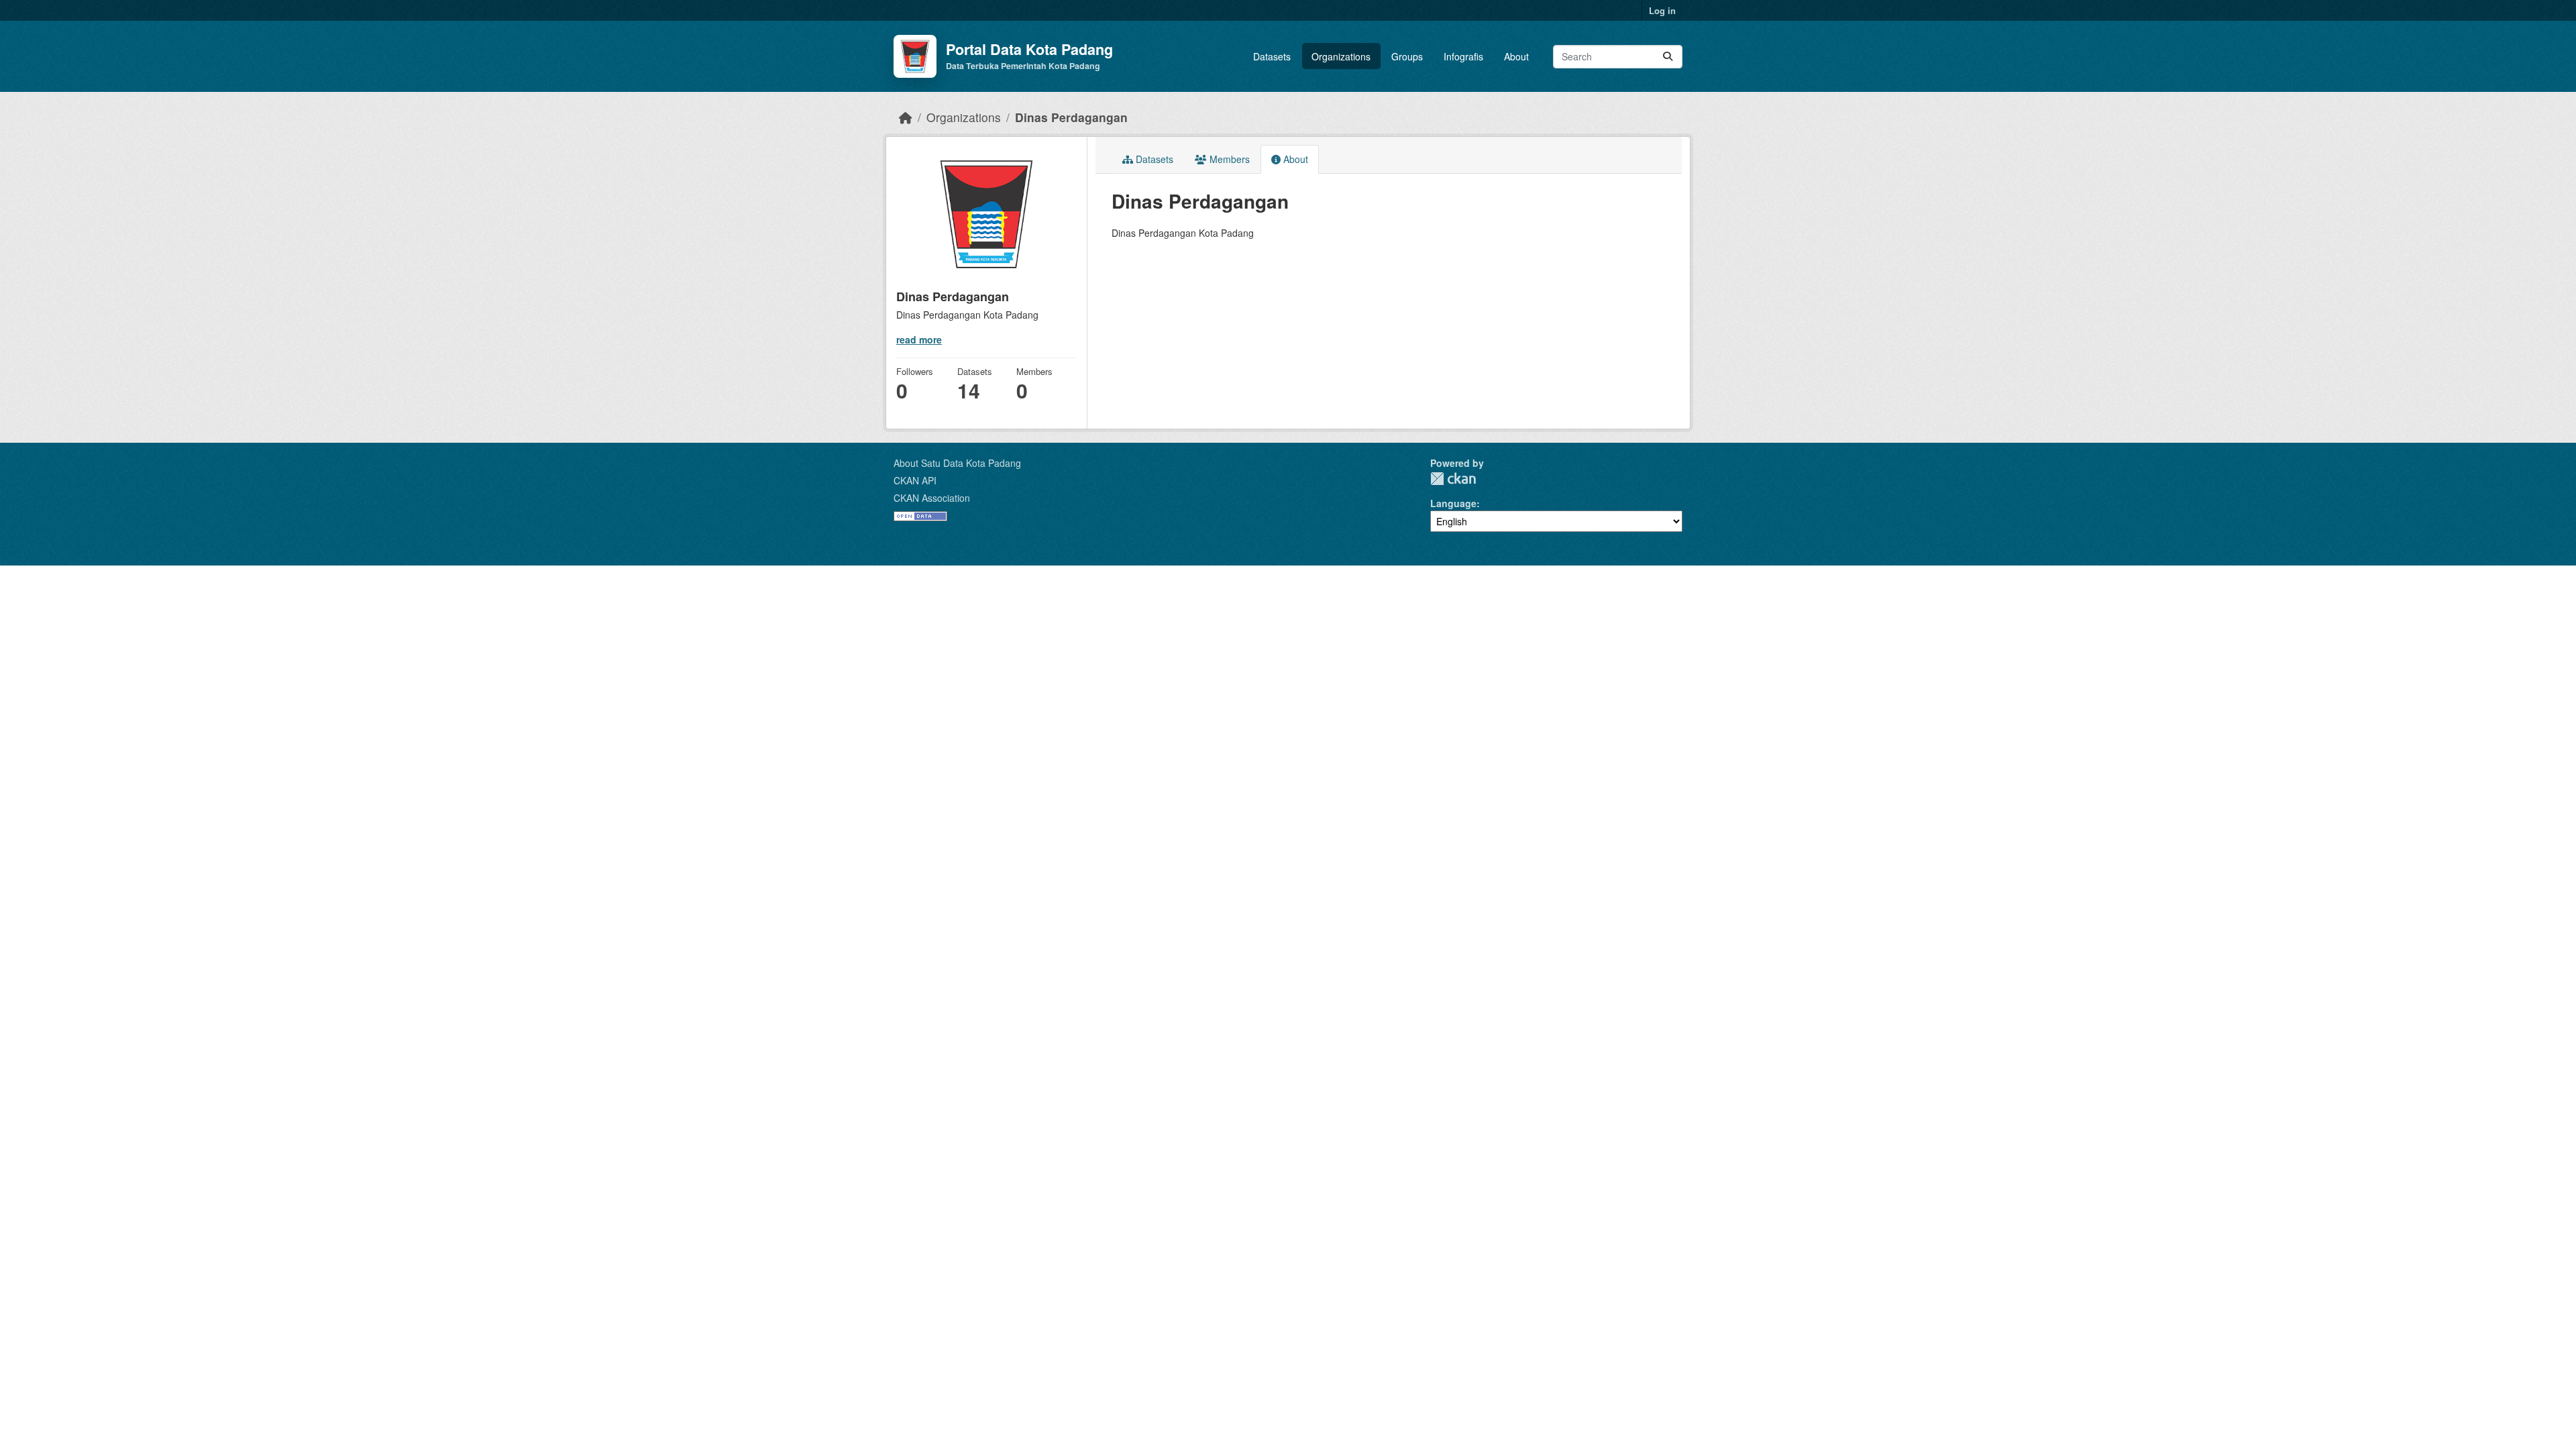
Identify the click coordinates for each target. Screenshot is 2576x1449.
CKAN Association (932, 498)
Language (1453, 503)
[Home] (906, 117)
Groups (1407, 56)
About (1516, 56)
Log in (1662, 10)
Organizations (1341, 56)
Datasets (1272, 56)
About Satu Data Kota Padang (957, 463)
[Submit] (1668, 57)
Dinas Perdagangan (1071, 117)
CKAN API (915, 480)
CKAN (1453, 479)
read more (919, 339)
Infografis (1463, 56)
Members (1228, 159)
